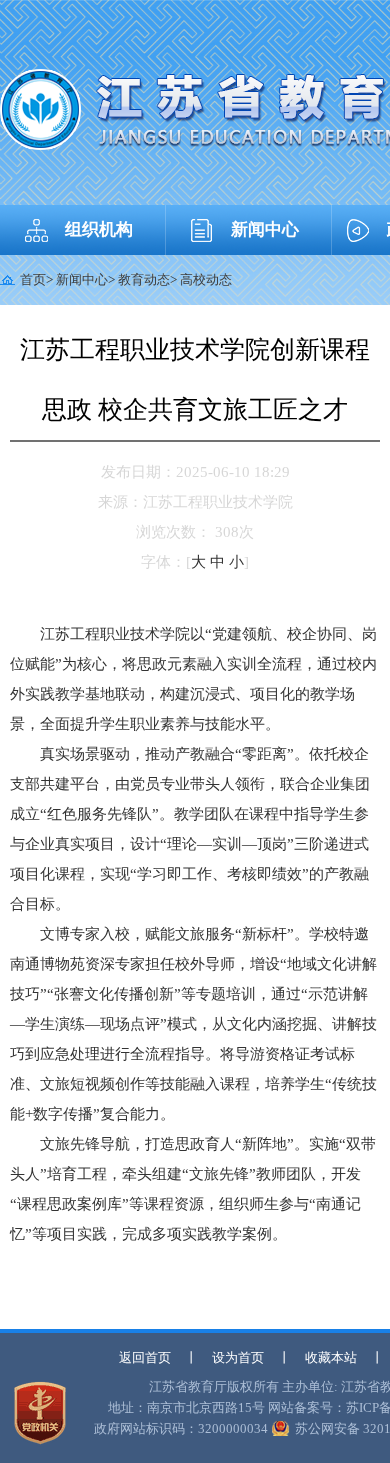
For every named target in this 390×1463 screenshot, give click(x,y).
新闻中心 (265, 229)
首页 (33, 279)
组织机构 (99, 229)
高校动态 (206, 279)
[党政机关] (40, 1413)
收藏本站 (331, 1357)
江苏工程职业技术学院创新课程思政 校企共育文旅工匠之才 (195, 379)
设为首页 (238, 1357)
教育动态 (144, 279)
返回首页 (145, 1357)
